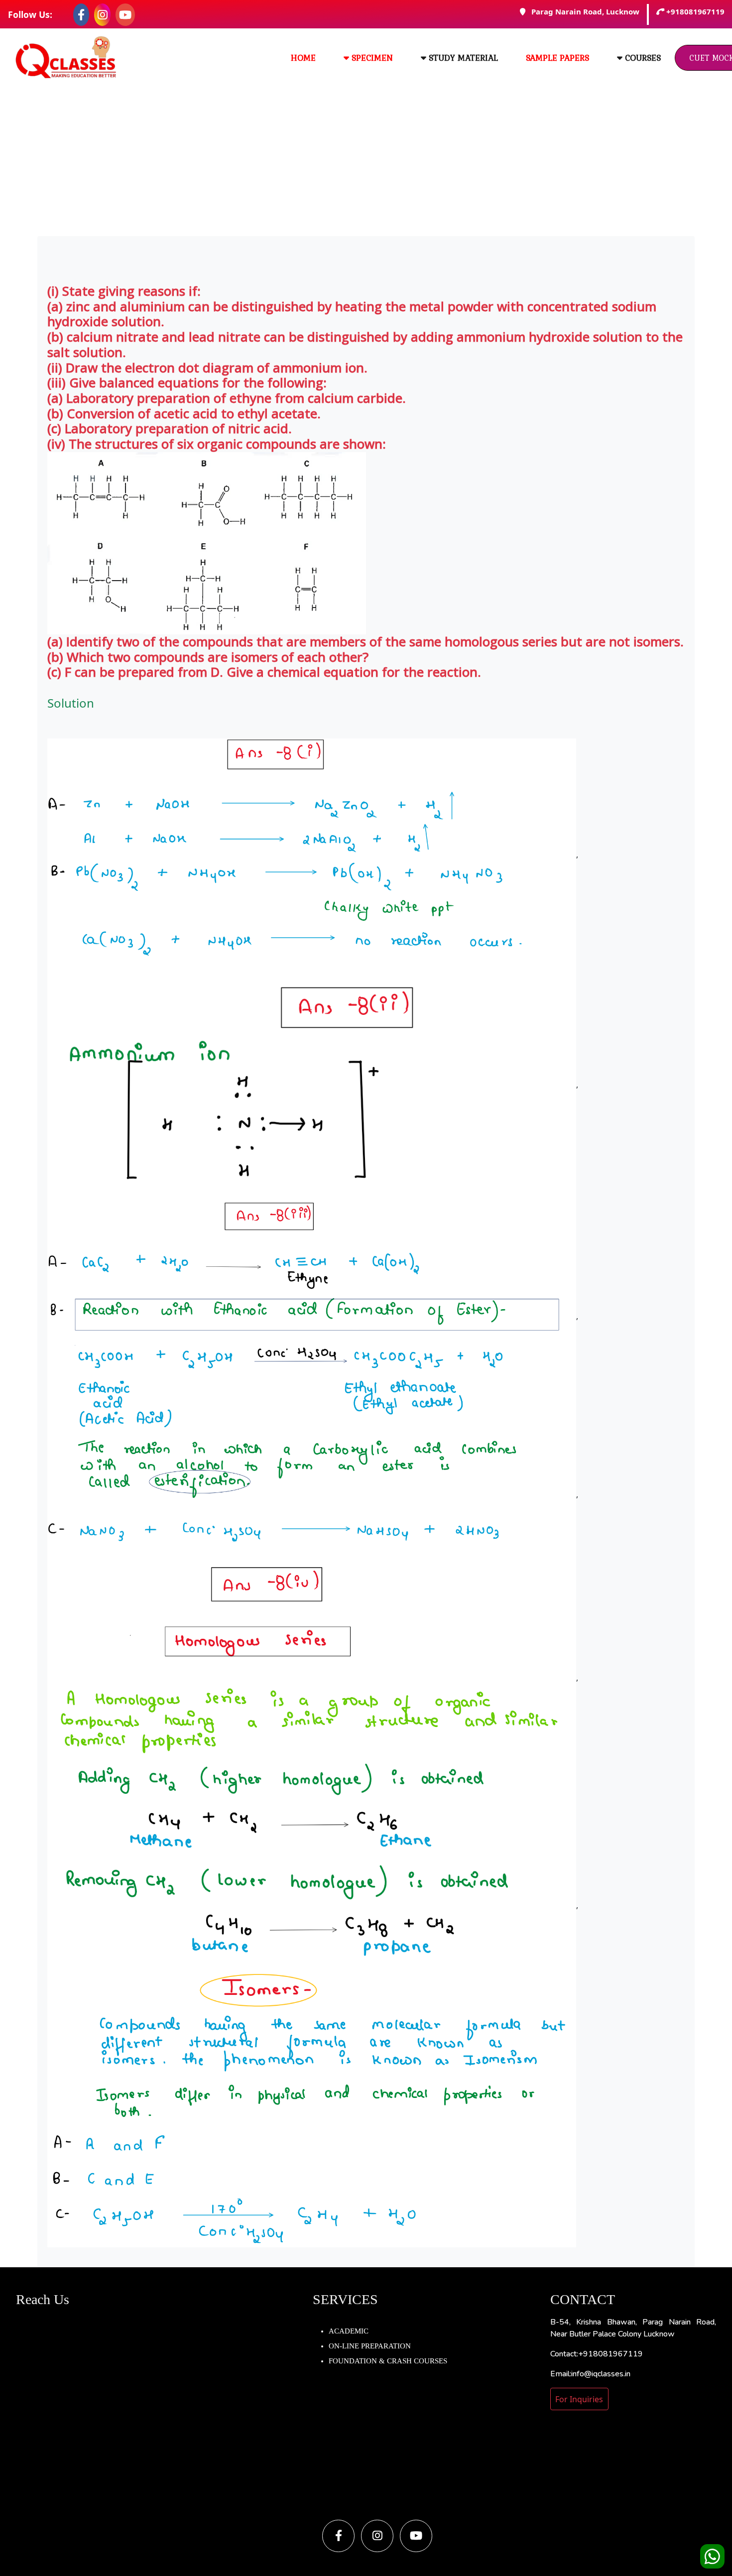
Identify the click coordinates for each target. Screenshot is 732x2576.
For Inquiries (579, 2399)
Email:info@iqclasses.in (590, 2374)
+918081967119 (695, 12)
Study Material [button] (462, 58)
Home (303, 58)
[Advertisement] (366, 161)
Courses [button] (642, 58)
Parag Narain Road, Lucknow (582, 12)
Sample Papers (557, 58)
